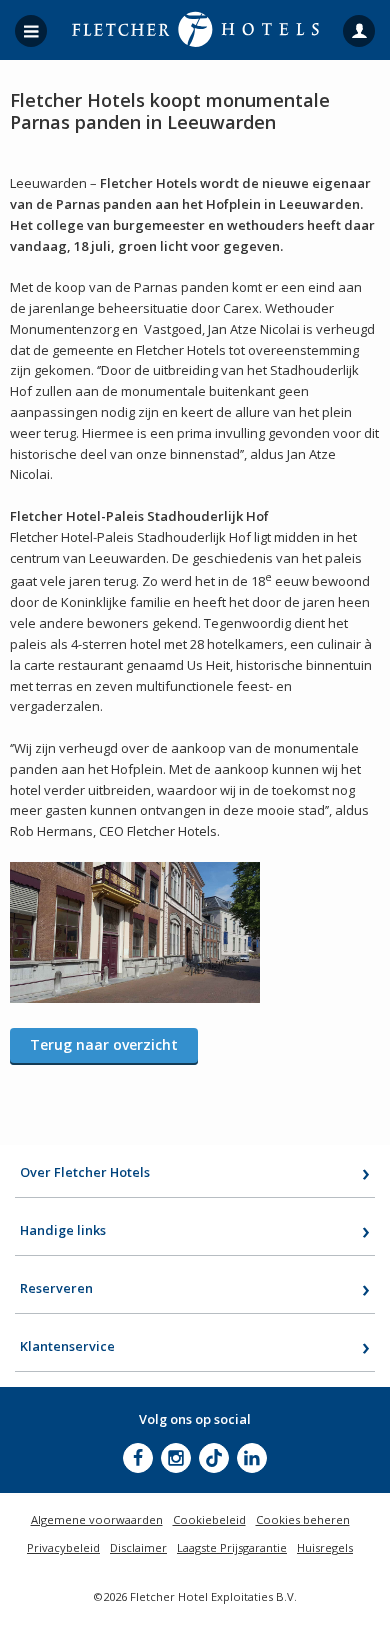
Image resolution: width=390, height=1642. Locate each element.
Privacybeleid (63, 1547)
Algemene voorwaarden (97, 1519)
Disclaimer (138, 1547)
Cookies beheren (303, 1519)
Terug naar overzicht (104, 1044)
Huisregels (325, 1547)
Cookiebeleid (209, 1519)
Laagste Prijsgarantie (232, 1547)
